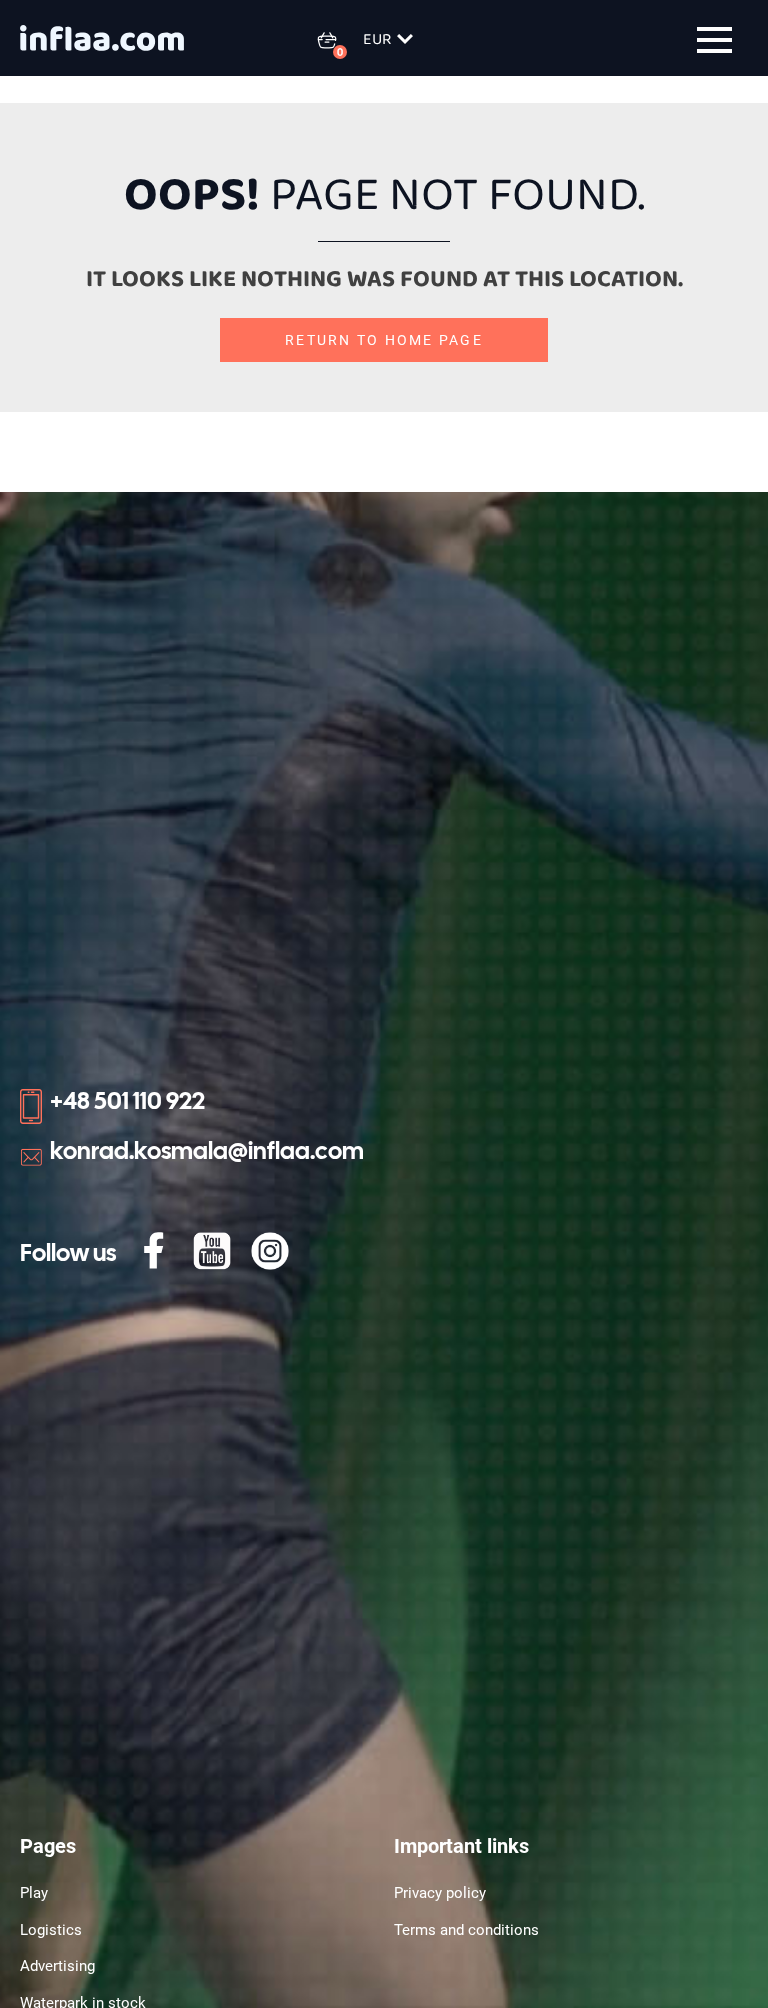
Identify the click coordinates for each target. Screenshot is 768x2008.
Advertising (57, 1966)
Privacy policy (440, 1893)
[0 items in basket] (339, 40)
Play (34, 1893)
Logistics (51, 1930)
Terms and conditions (466, 1930)
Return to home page (384, 340)
